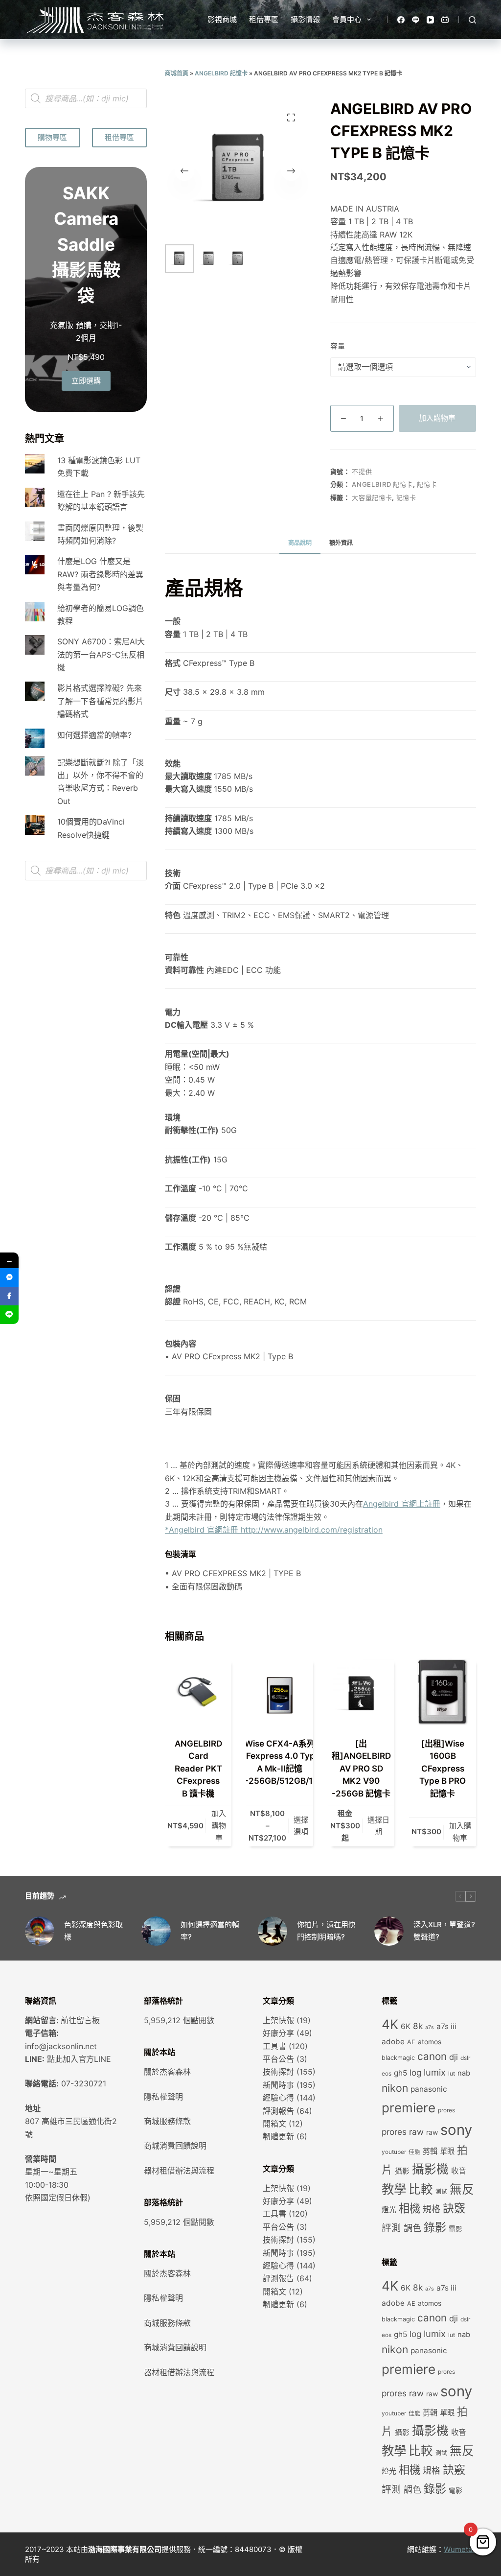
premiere (409, 2108)
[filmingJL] (9, 1277)
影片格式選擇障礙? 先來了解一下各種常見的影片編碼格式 (100, 701)
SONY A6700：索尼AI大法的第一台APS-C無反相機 (101, 654)
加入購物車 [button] (219, 1826)
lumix (435, 2072)
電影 (455, 2229)
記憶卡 (427, 484)
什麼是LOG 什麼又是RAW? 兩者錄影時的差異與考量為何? (100, 574)
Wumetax (460, 2549)
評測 (391, 2228)
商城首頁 (177, 73)
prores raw (403, 2132)
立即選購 (86, 381)
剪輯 (430, 2151)
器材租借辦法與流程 (179, 2171)
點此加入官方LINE (79, 2059)
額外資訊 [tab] (341, 543)
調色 (412, 2228)
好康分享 (278, 2033)
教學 (394, 2189)
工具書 (274, 2046)
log (415, 2072)
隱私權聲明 (163, 2097)
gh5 (400, 2073)
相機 (410, 2208)
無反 (462, 2189)
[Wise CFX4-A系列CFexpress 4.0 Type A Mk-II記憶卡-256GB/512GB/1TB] (279, 1692)
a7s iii (446, 2026)
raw (432, 2132)
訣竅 (454, 2208)
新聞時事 (278, 2085)
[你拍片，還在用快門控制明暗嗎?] (273, 1931)
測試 (441, 2192)
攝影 (402, 2171)
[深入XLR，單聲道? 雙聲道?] (389, 1931)
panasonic (429, 2089)
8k (418, 2026)
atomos (430, 2042)
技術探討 (278, 2072)
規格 (432, 2209)
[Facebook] (401, 20)
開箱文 (274, 2124)
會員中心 (347, 19)
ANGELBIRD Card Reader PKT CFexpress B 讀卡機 (198, 1769)
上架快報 (278, 2020)
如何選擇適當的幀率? (94, 735)
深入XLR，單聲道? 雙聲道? (444, 1931)
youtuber (394, 2152)
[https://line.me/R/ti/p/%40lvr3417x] (9, 1315)
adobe (393, 2042)
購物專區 (52, 137)
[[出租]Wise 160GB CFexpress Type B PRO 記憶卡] (442, 1692)
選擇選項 (301, 1826)
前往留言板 (80, 2020)
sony (456, 2130)
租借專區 (264, 19)
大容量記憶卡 (372, 497)
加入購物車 (437, 418)
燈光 (389, 2210)
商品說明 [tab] (300, 543)
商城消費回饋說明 (175, 2146)
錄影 (435, 2227)
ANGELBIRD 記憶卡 (221, 73)
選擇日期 (378, 1826)
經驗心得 (278, 2098)
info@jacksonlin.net (61, 2046)
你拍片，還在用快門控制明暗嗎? (326, 1931)
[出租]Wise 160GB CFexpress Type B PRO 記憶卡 (443, 1769)
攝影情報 (305, 19)
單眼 (447, 2151)
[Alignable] (445, 20)
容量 (338, 346)
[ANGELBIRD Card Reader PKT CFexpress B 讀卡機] (198, 1692)
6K (406, 2026)
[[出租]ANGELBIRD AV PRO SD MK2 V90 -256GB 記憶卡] (361, 1692)
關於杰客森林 (167, 2072)
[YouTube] (430, 20)
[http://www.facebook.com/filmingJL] (9, 1296)
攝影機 (430, 2169)
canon (432, 2056)
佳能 (414, 2152)
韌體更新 (278, 2136)
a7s (430, 2027)
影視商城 (222, 19)
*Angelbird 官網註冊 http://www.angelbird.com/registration (274, 1530)
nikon (395, 2088)
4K (390, 2024)
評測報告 (278, 2111)
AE (411, 2042)
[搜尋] (472, 20)
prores (446, 2110)
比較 (421, 2189)
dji (454, 2057)
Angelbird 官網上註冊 (402, 1504)
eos (387, 2074)
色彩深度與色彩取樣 (93, 1931)
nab (464, 2073)
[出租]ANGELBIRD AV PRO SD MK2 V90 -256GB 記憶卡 (361, 1769)
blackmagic (398, 2058)
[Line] (416, 20)
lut (452, 2074)
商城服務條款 (167, 2121)
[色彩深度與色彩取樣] (40, 1931)
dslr (465, 2058)
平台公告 (278, 2059)
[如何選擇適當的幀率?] (156, 1931)
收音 (458, 2171)
